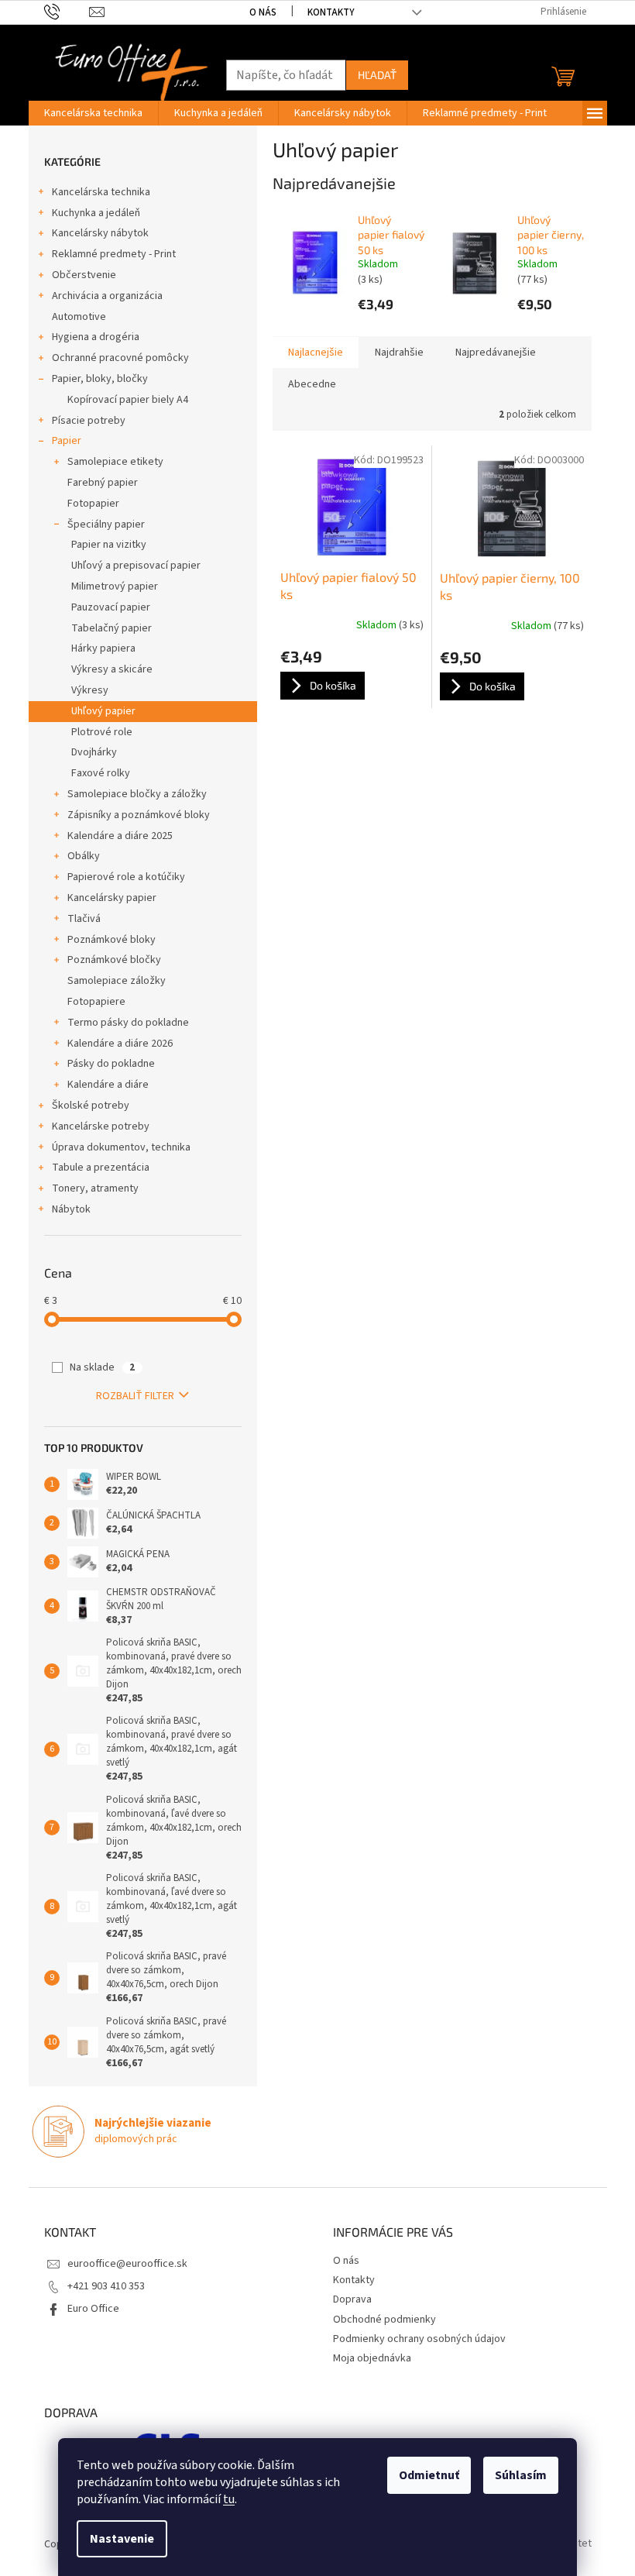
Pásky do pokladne (111, 1064)
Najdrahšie (399, 353)
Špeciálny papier (106, 524)
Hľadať (377, 75)
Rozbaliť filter (135, 1396)
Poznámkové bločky (114, 960)
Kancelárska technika (101, 192)
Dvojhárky (94, 752)
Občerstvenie (84, 275)
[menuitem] (93, 113)
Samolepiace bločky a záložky (137, 794)
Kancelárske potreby (101, 1126)
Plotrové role (102, 732)
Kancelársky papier (112, 898)
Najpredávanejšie (496, 353)
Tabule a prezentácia (101, 1168)
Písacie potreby (89, 421)
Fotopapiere (96, 1002)
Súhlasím (521, 2475)
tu (229, 2499)
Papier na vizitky (109, 545)
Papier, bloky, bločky (100, 379)
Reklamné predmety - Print (114, 254)
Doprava (352, 2299)
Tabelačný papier (112, 628)
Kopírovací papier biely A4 (128, 400)
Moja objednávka (372, 2358)
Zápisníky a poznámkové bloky (139, 815)
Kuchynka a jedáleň (96, 213)
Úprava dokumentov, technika (121, 1147)
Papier (67, 441)
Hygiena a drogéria (96, 337)
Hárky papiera (103, 648)
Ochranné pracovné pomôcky (120, 358)
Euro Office (93, 2309)
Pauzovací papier (111, 607)
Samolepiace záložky (117, 981)
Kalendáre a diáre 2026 (120, 1044)
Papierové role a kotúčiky (126, 877)
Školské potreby (91, 1106)
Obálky (84, 856)
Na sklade (102, 1367)
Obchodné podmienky (384, 2320)
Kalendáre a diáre (108, 1085)
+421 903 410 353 (106, 2286)
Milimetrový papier (115, 586)
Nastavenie (122, 2539)
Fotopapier (93, 504)
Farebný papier (103, 483)
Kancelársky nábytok (100, 233)
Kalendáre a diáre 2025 (120, 836)
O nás (263, 12)
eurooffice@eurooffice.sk (127, 2264)
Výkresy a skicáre (112, 669)
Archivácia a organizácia (107, 296)
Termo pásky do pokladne (128, 1023)
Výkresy (90, 690)
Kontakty (331, 12)
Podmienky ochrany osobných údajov (419, 2339)
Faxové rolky (101, 773)
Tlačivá (84, 919)
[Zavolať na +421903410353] (67, 12)
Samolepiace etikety (115, 462)
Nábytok (71, 1209)
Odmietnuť (429, 2475)
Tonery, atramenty (95, 1188)
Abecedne (312, 384)
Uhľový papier (103, 711)
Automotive (79, 317)
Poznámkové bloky (112, 940)
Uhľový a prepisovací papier (136, 566)
